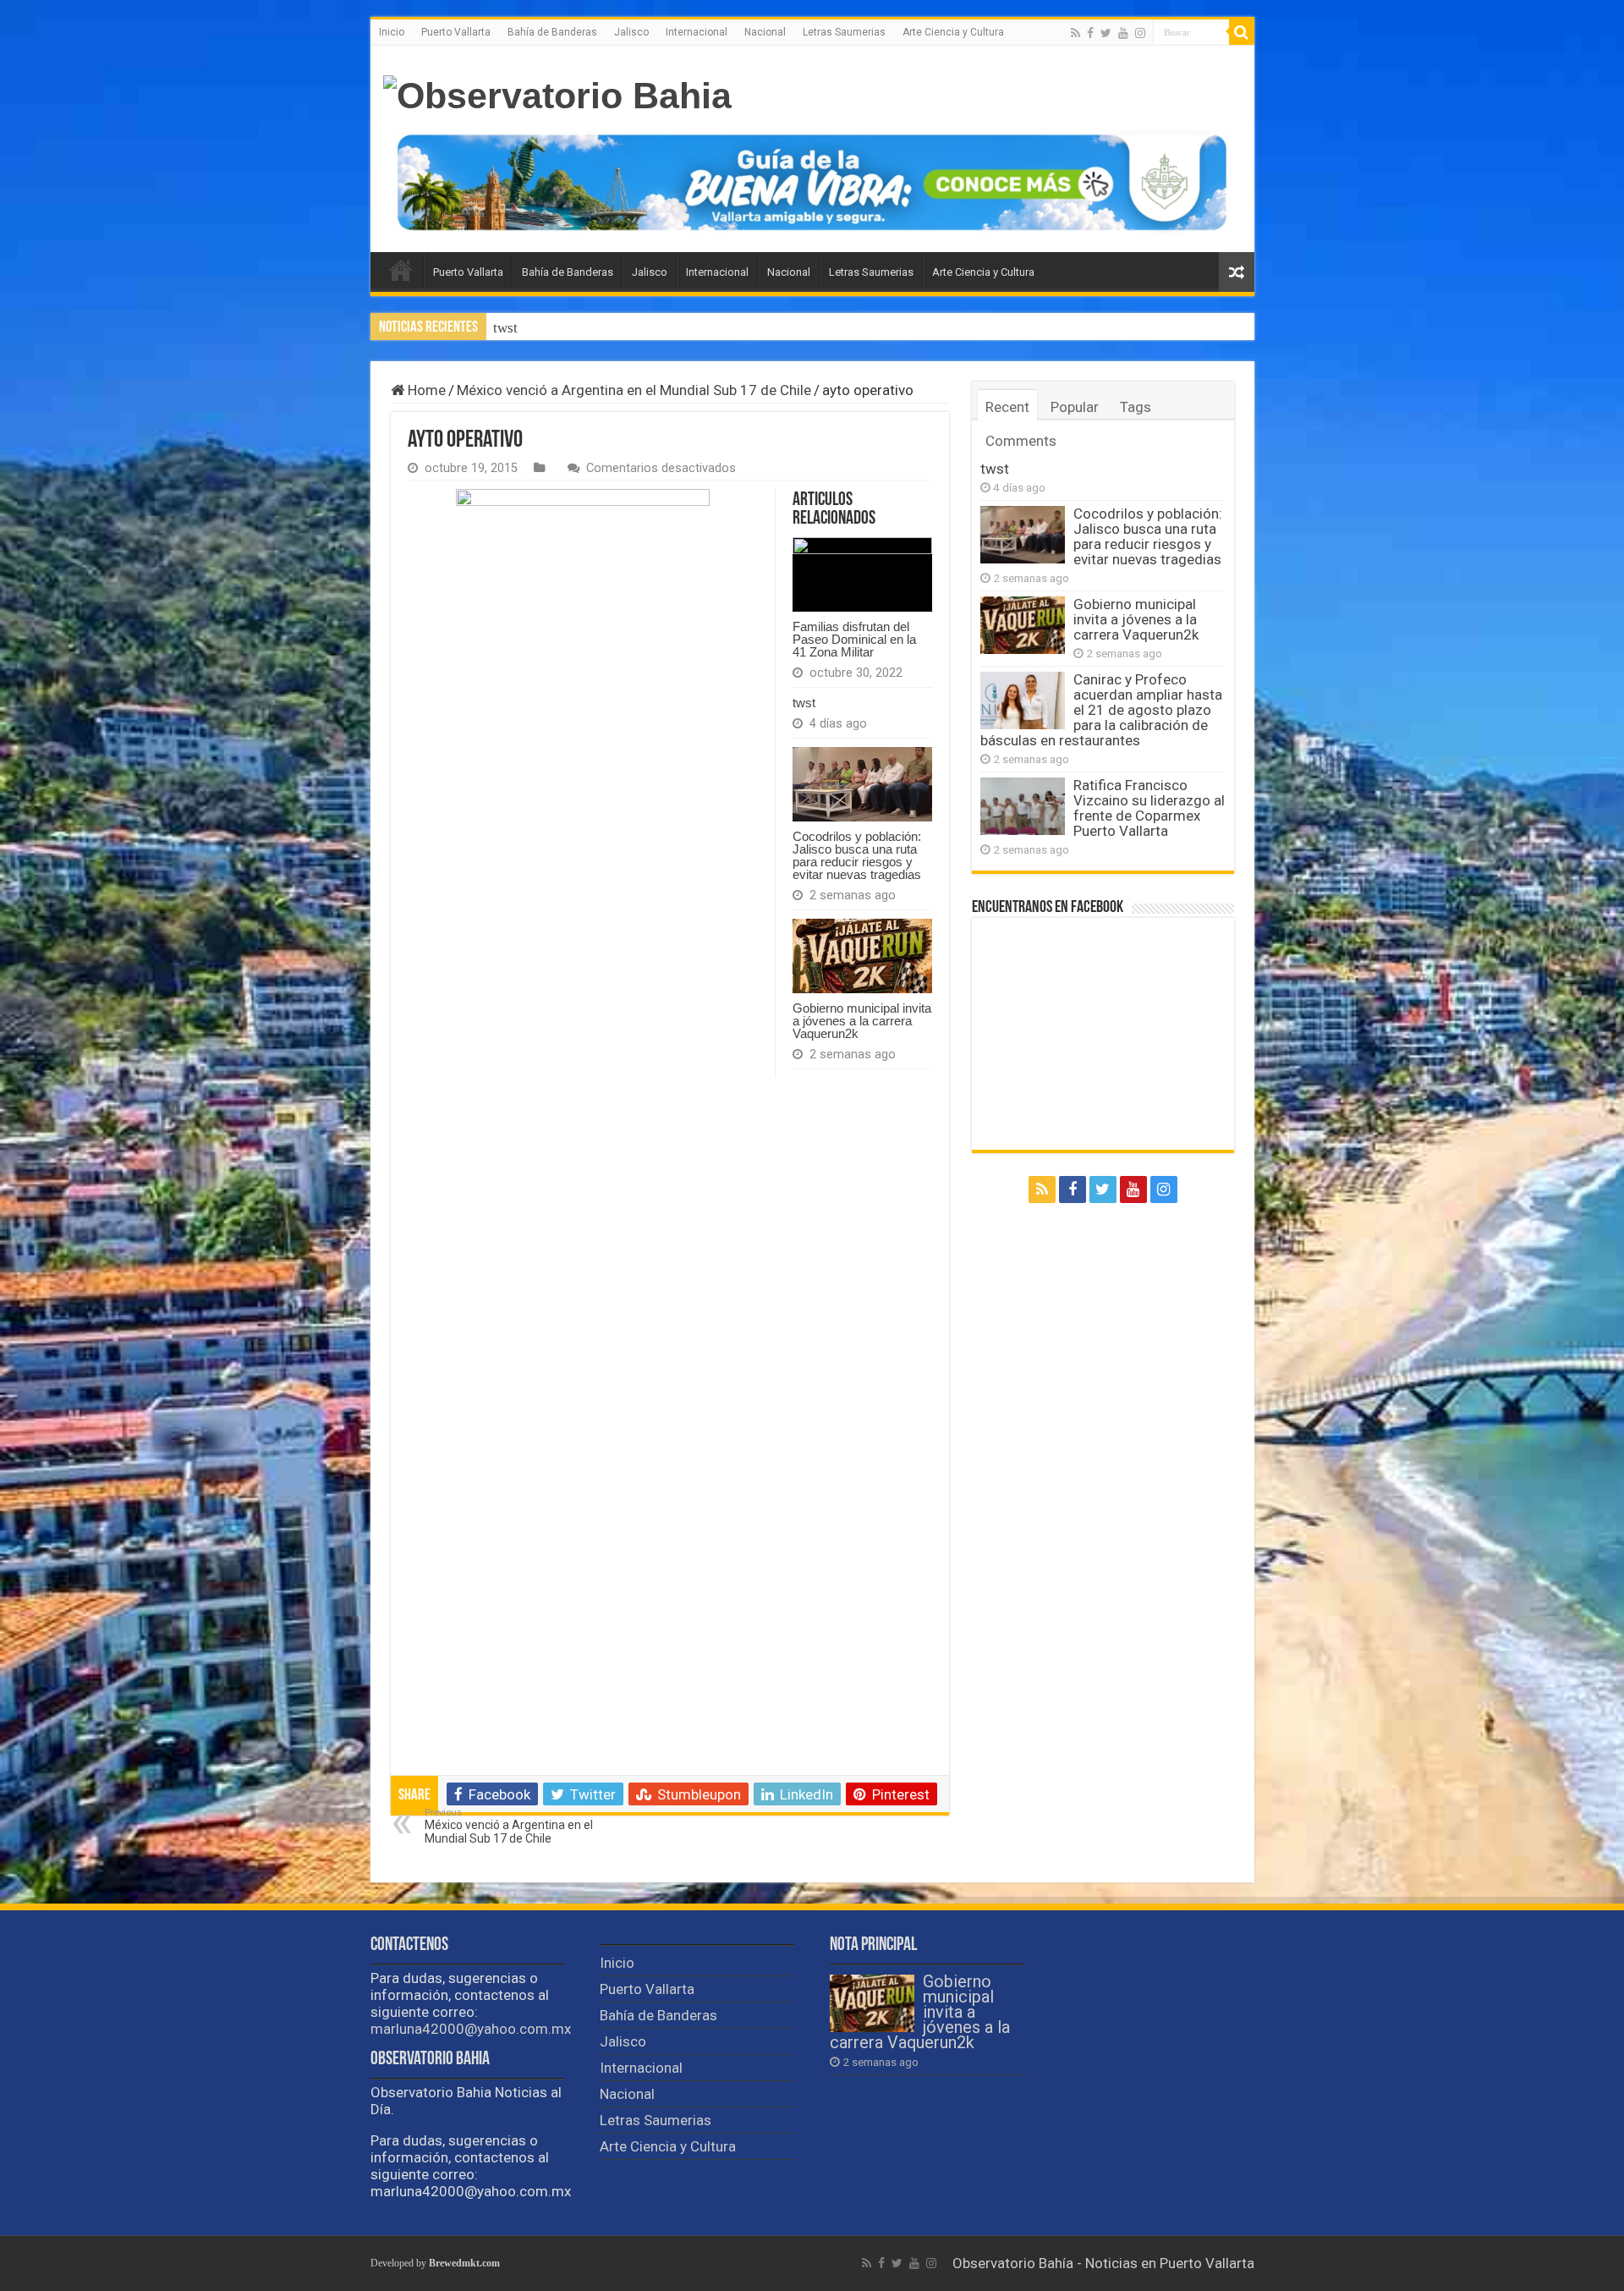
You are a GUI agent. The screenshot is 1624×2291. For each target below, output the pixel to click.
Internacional (697, 32)
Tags (1136, 407)
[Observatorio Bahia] (557, 96)
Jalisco (631, 32)
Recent (1007, 407)
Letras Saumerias (844, 32)
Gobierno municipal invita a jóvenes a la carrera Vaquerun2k (862, 1021)
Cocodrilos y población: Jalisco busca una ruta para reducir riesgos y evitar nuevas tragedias (771, 328)
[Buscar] (1242, 32)
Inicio (392, 32)
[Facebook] (1090, 33)
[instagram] (1140, 33)
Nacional (765, 32)
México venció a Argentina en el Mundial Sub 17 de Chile (634, 390)
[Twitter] (1106, 33)
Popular (1075, 407)
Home (425, 390)
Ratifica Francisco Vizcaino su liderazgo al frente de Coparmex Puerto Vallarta (1149, 808)
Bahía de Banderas (552, 32)
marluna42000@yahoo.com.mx (471, 2029)
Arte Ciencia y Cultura (953, 32)
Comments (1021, 441)
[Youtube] (1123, 33)
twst (804, 703)
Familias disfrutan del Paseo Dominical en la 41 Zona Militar (854, 639)
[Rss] (1075, 33)
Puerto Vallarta (456, 32)
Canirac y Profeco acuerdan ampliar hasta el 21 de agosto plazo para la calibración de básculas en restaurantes (1101, 710)
